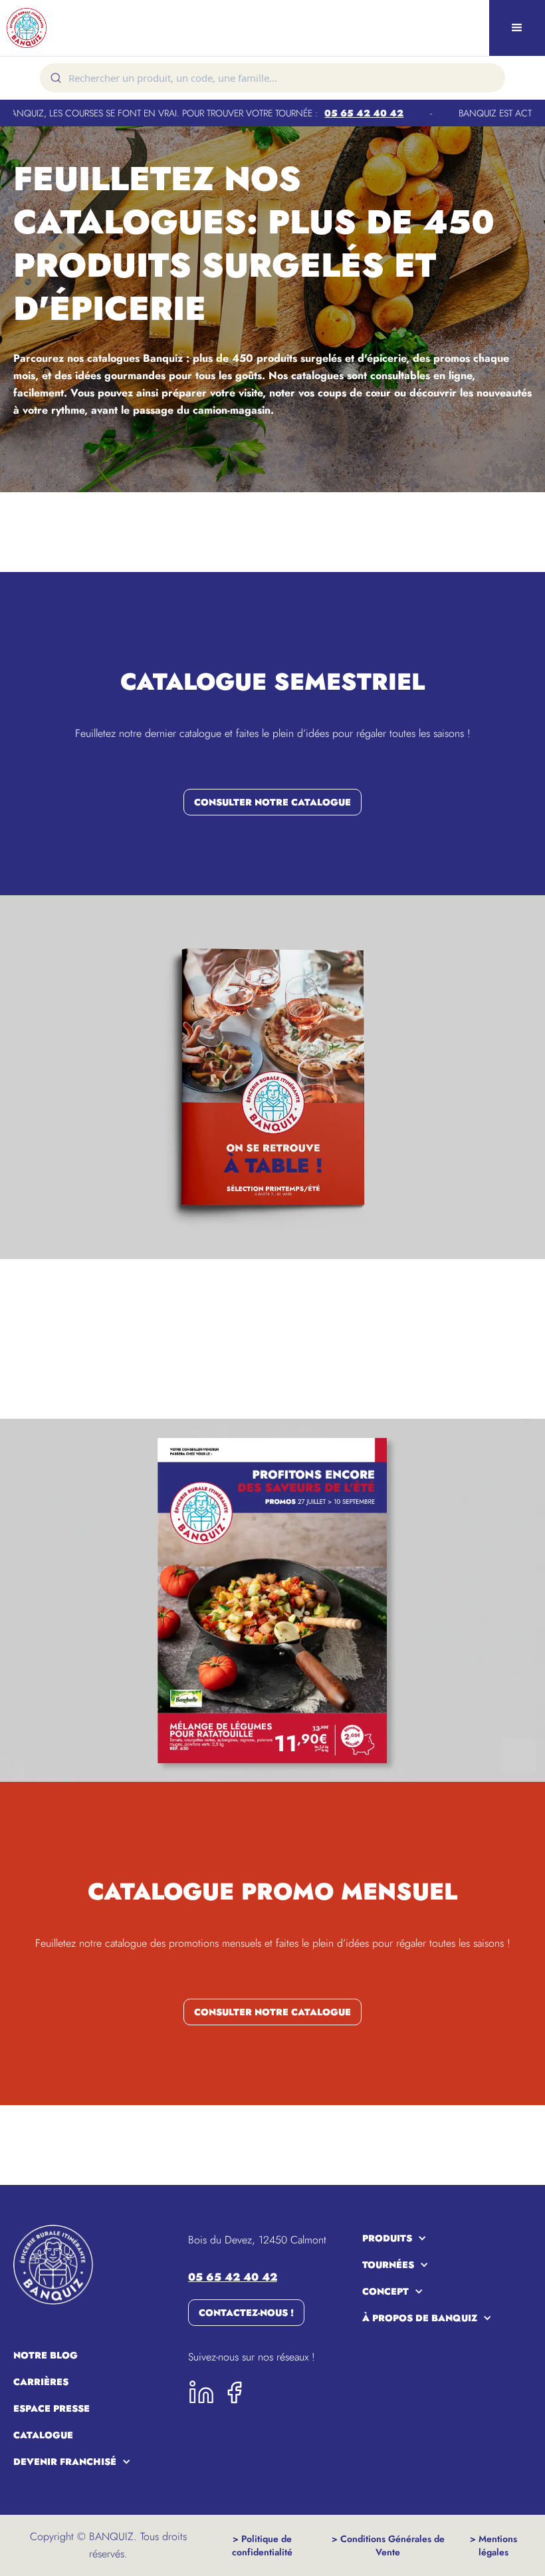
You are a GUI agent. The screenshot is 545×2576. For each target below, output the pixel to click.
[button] (517, 28)
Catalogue (43, 2435)
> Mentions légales (493, 2545)
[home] (66, 28)
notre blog (46, 2355)
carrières (41, 2382)
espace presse (52, 2408)
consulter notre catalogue (272, 802)
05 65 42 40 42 (325, 113)
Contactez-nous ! (246, 2313)
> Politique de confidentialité (262, 2545)
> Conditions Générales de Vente (388, 2545)
